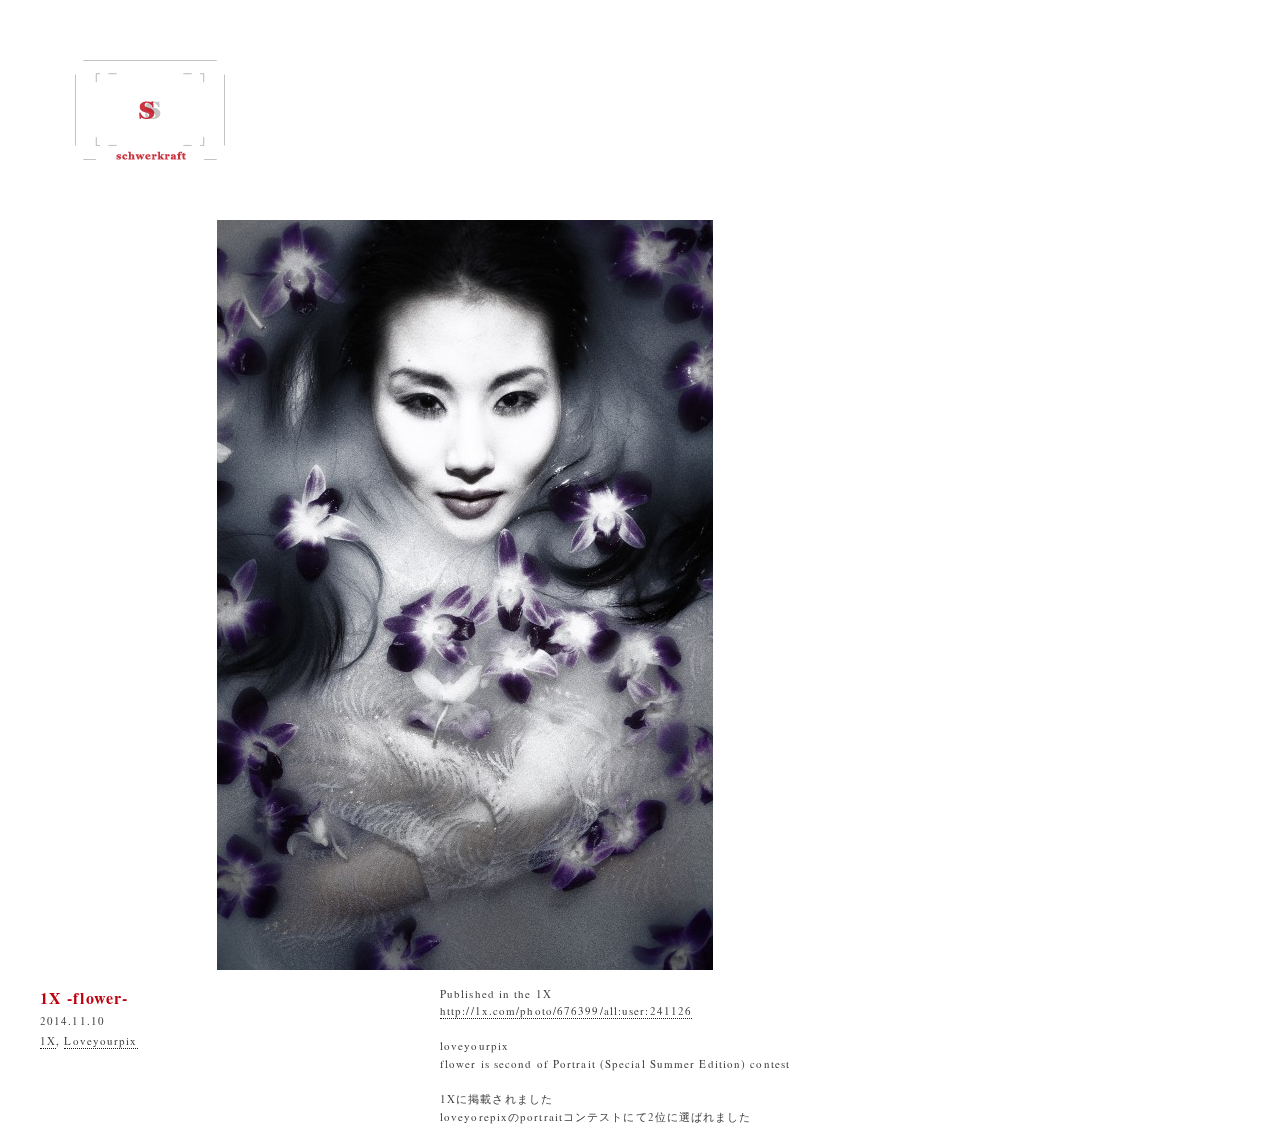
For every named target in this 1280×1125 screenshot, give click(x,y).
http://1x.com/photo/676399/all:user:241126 (566, 1010)
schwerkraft (150, 110)
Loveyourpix (100, 1040)
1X (48, 1040)
